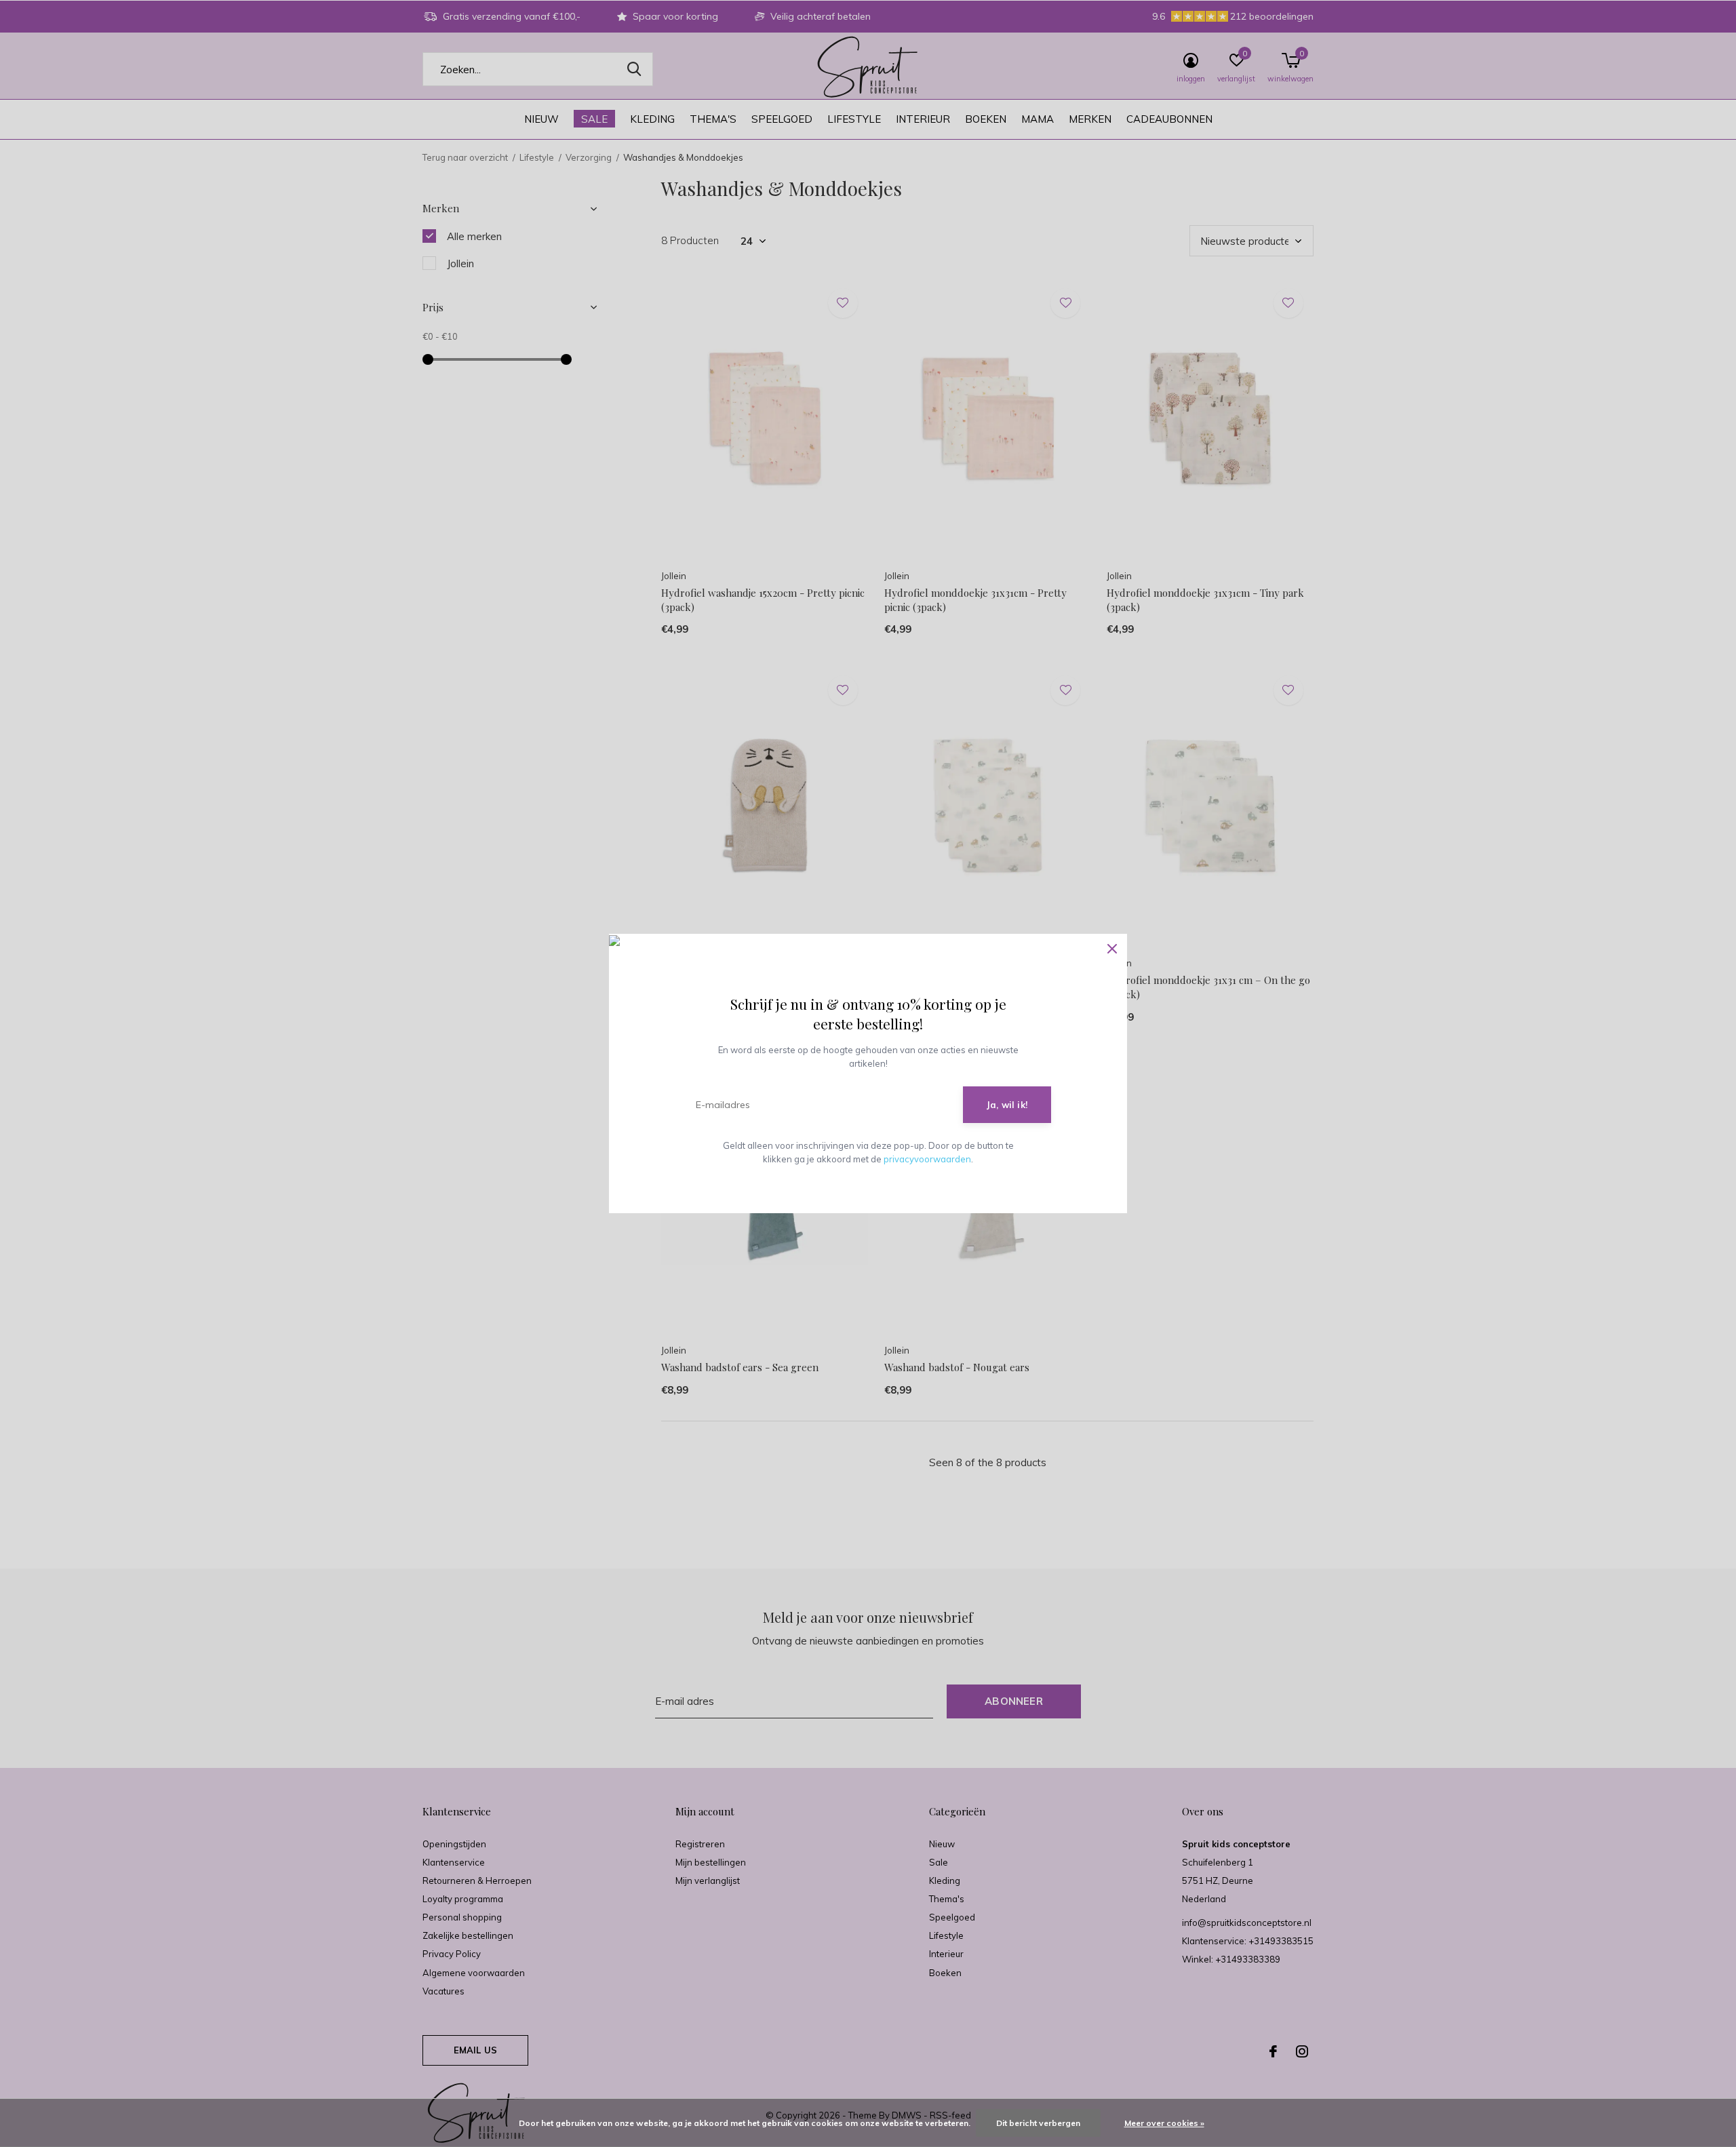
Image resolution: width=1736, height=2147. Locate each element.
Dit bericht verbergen (1038, 2123)
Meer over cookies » (1164, 2123)
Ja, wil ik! (1007, 1105)
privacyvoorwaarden (927, 1159)
